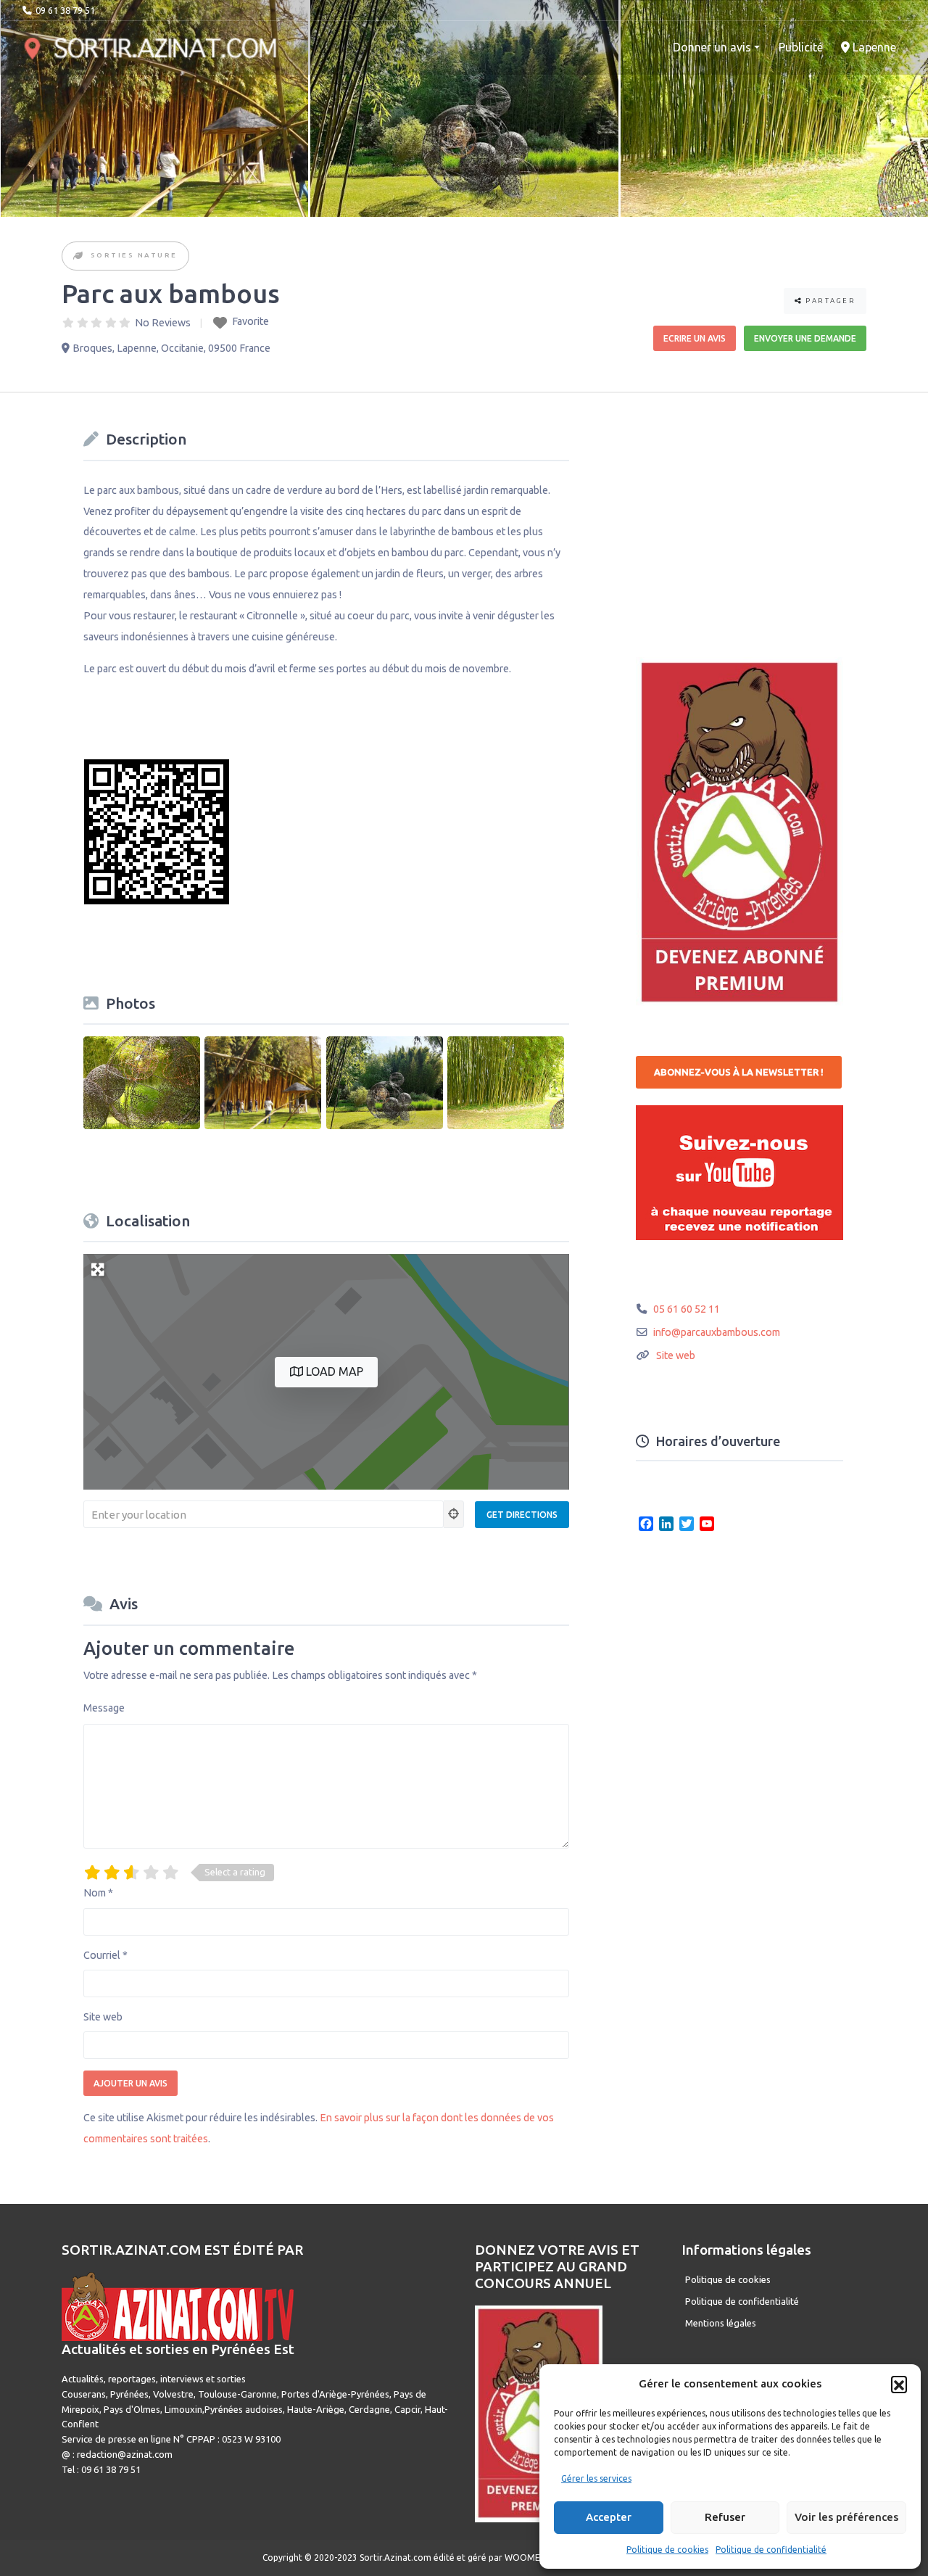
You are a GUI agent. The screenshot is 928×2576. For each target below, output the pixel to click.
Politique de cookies (667, 2550)
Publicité (801, 47)
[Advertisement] (745, 516)
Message (104, 1708)
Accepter (609, 2517)
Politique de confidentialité (771, 2550)
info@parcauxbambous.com (717, 1332)
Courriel (105, 1955)
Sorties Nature (134, 255)
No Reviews (163, 323)
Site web (103, 2017)
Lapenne (873, 47)
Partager (829, 301)
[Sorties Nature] (79, 256)
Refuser (725, 2517)
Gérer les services (596, 2478)
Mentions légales (721, 2323)
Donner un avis (712, 47)
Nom (98, 1893)
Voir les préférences (846, 2517)
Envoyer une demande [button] (805, 338)
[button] (899, 2384)
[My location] (454, 1514)
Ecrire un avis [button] (695, 338)
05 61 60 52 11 (687, 1309)
